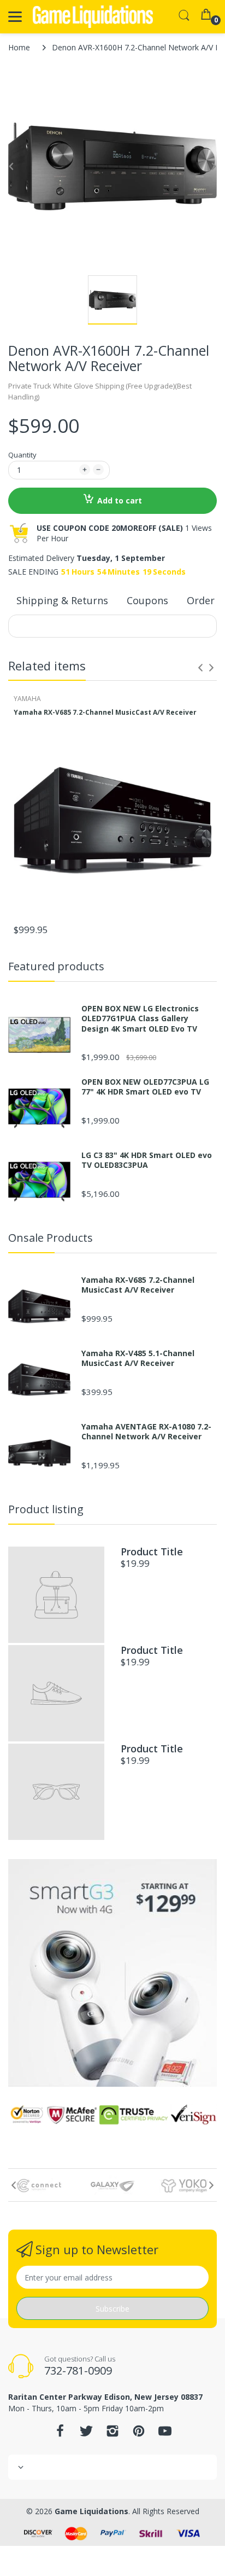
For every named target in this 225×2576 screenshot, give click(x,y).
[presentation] (200, 668)
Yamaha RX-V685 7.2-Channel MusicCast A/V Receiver (105, 713)
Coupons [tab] (147, 600)
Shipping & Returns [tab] (62, 600)
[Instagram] (112, 2434)
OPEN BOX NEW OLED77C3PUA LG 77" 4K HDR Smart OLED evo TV (145, 1087)
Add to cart (120, 500)
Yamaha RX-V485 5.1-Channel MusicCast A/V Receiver (138, 1358)
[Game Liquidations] (93, 17)
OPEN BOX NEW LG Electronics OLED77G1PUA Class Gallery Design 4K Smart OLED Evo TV (140, 1018)
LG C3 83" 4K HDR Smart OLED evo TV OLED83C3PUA (147, 1160)
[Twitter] (86, 2434)
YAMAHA (27, 699)
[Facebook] (60, 2434)
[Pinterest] (139, 2434)
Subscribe (112, 2309)
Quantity (22, 455)
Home (19, 47)
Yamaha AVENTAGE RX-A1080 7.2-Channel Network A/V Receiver (146, 1432)
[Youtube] (165, 2434)
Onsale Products (51, 1238)
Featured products (56, 966)
